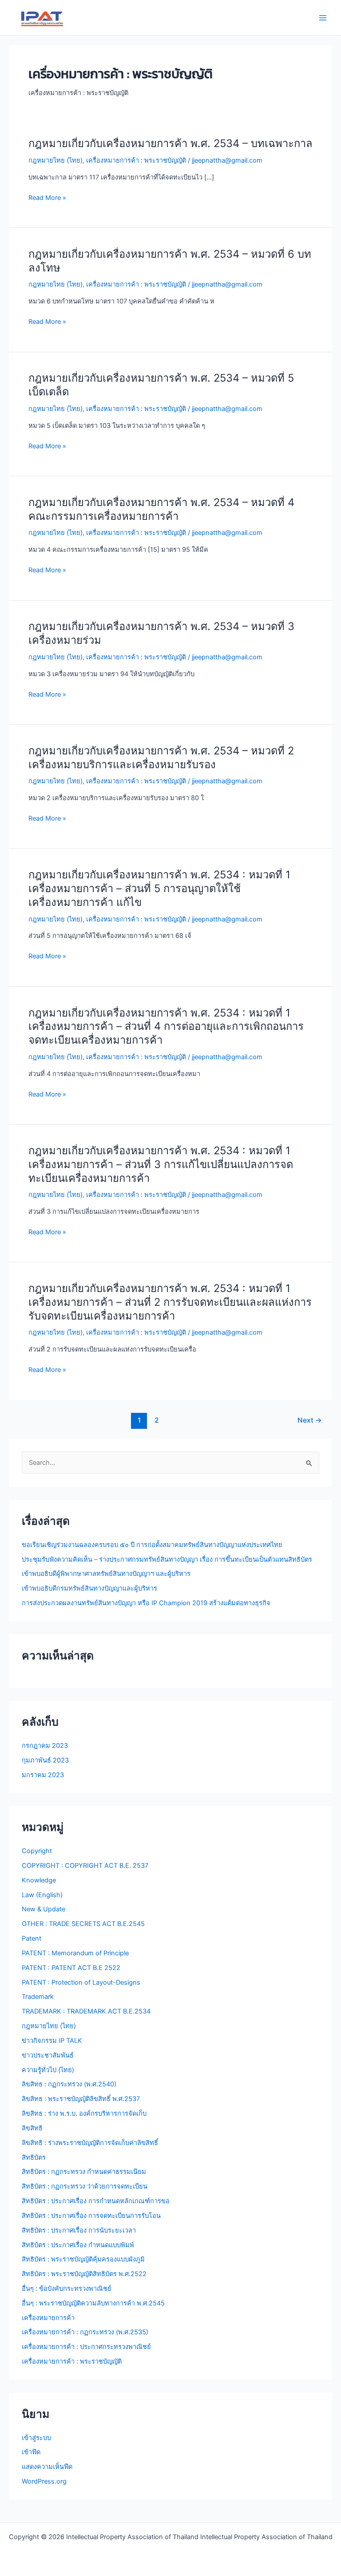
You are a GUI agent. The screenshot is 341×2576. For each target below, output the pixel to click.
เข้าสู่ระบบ (36, 2438)
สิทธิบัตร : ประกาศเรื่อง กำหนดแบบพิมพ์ (78, 2245)
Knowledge (39, 1880)
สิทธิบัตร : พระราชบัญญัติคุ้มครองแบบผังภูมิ (83, 2259)
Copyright (37, 1851)
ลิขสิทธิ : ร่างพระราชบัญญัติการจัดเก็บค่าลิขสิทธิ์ (90, 2143)
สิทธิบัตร (34, 2157)
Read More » (47, 198)
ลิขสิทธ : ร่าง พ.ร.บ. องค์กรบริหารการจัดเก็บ (84, 2113)
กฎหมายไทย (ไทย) (56, 160)
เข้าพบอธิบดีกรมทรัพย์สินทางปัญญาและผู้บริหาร (89, 1588)
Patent (32, 1938)
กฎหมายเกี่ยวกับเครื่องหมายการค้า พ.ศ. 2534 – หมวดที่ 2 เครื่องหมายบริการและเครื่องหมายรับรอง (161, 758)
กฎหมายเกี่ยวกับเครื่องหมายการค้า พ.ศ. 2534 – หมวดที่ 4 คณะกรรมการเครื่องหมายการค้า (161, 509)
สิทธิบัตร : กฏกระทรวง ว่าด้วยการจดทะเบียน (85, 2186)
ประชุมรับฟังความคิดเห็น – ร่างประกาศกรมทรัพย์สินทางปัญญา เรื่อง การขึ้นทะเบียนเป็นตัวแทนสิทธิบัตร (167, 1559)
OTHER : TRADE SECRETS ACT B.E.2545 (83, 1924)
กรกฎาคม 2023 (45, 1746)
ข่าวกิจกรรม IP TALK (52, 2041)
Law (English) (42, 1895)
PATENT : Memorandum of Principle (75, 1953)
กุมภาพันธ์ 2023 (45, 1760)
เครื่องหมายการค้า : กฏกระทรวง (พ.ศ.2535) (85, 2332)
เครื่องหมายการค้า (48, 2318)
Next (310, 1420)
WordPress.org (44, 2481)
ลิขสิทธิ (32, 2128)
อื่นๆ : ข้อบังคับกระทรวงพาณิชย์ (67, 2289)
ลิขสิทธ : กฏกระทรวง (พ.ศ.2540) (69, 2084)
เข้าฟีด (31, 2452)
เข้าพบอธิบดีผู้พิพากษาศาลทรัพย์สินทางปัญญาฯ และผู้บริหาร (106, 1574)
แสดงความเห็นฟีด (47, 2467)
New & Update (44, 1909)
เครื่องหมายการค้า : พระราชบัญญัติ (136, 160)
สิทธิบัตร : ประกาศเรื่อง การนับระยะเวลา (79, 2230)
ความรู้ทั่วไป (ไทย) (48, 2070)
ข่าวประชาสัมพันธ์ (48, 2055)
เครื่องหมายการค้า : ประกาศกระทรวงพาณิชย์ (86, 2347)
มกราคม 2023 (43, 1775)
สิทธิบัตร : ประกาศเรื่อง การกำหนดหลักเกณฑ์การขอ (96, 2201)
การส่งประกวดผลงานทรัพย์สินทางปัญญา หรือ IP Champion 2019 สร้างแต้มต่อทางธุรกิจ (146, 1603)
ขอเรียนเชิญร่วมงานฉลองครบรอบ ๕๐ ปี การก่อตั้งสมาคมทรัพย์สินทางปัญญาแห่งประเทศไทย (152, 1545)
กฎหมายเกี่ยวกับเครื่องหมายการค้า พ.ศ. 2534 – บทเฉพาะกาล (170, 143)
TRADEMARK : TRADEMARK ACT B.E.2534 (86, 2011)
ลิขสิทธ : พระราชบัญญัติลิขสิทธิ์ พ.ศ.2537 (81, 2099)
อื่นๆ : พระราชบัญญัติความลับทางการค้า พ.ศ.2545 (93, 2303)
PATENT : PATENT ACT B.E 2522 (71, 1968)
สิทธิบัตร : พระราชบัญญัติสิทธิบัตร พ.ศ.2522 (84, 2274)
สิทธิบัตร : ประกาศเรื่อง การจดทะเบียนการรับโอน (91, 2216)
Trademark (38, 1997)
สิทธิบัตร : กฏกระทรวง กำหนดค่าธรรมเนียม (84, 2172)
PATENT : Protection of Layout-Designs (81, 1982)
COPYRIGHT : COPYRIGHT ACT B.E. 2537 (85, 1866)
